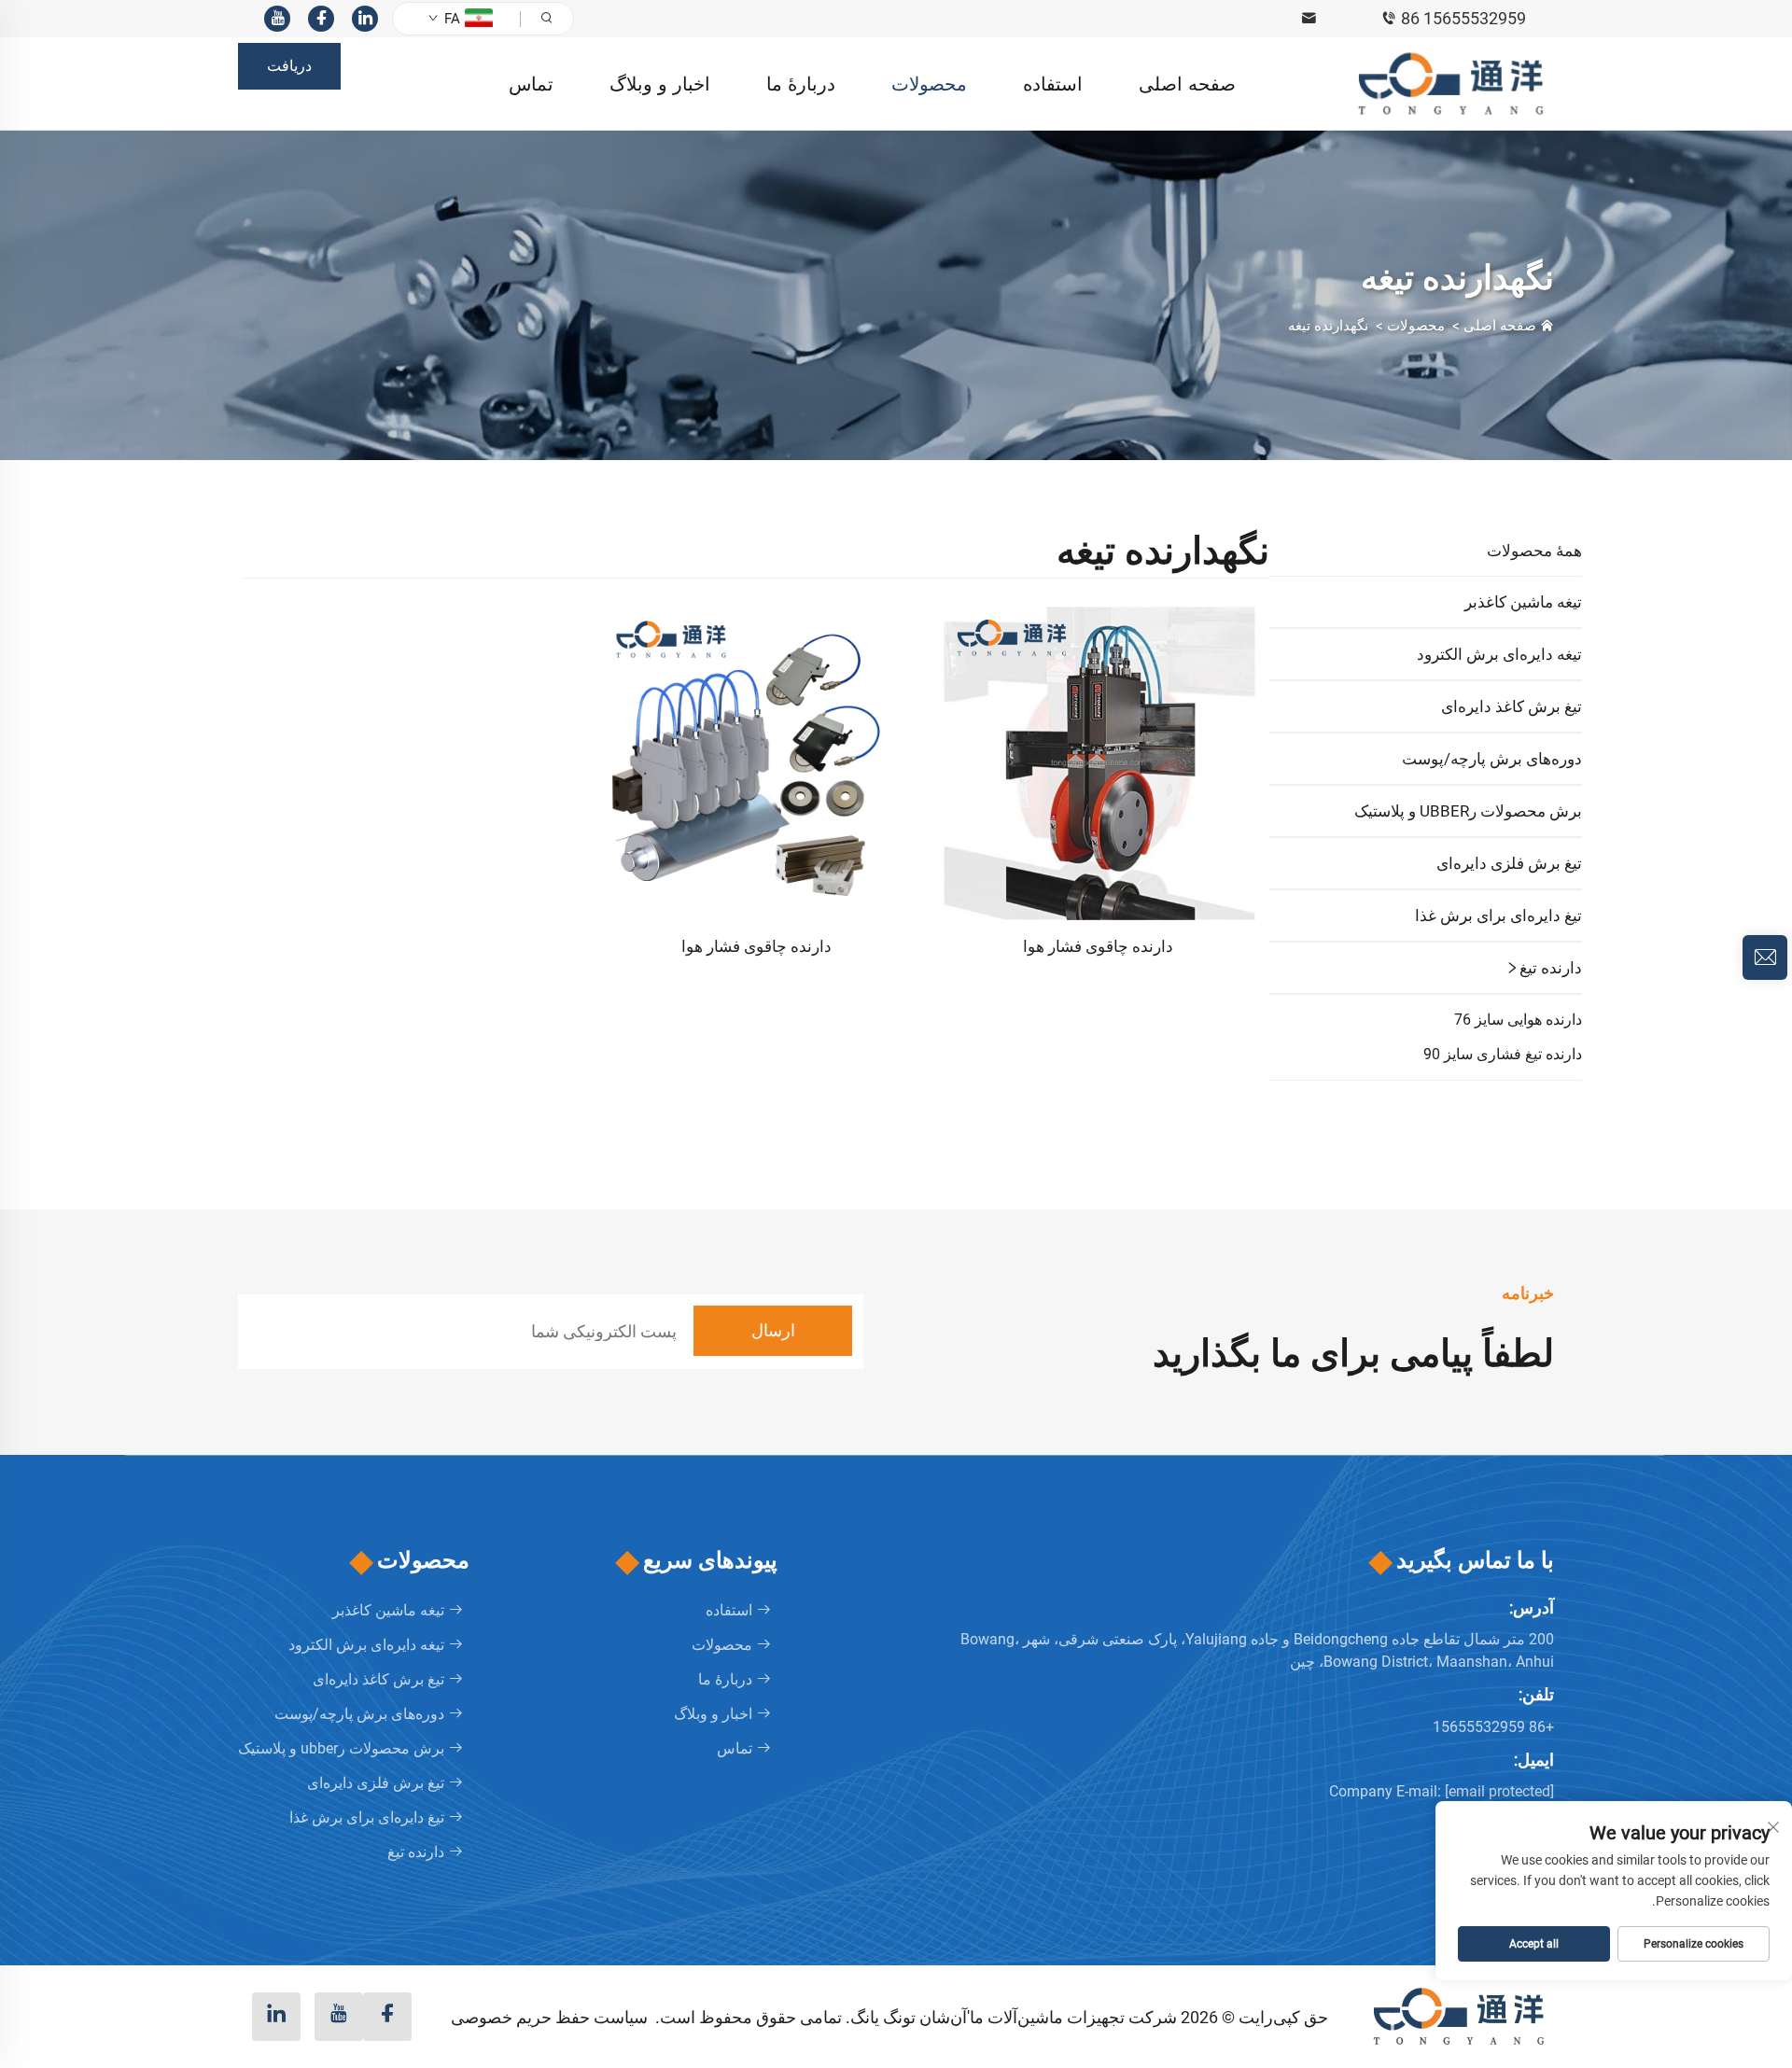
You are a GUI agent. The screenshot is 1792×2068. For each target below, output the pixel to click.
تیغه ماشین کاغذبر (1523, 602)
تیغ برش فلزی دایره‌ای (1509, 863)
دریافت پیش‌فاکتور (290, 73)
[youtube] (277, 19)
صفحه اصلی (1187, 84)
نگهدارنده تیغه (1328, 326)
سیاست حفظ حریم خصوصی (549, 2017)
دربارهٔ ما (801, 84)
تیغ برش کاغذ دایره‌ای (1512, 706)
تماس (531, 84)
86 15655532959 (1463, 18)
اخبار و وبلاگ (660, 84)
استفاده (1053, 84)
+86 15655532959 (1493, 1727)
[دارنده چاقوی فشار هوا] (1098, 762)
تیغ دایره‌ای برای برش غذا (1498, 915)
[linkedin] (365, 19)
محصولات (929, 84)
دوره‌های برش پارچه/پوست (1492, 759)
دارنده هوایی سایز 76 (1518, 1020)
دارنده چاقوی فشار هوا (1098, 946)
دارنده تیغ (1551, 968)
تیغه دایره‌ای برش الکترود (1499, 654)
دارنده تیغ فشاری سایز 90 (1503, 1054)
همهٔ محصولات (1534, 551)
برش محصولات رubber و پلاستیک (1468, 811)
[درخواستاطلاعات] (1765, 957)
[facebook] (321, 19)
